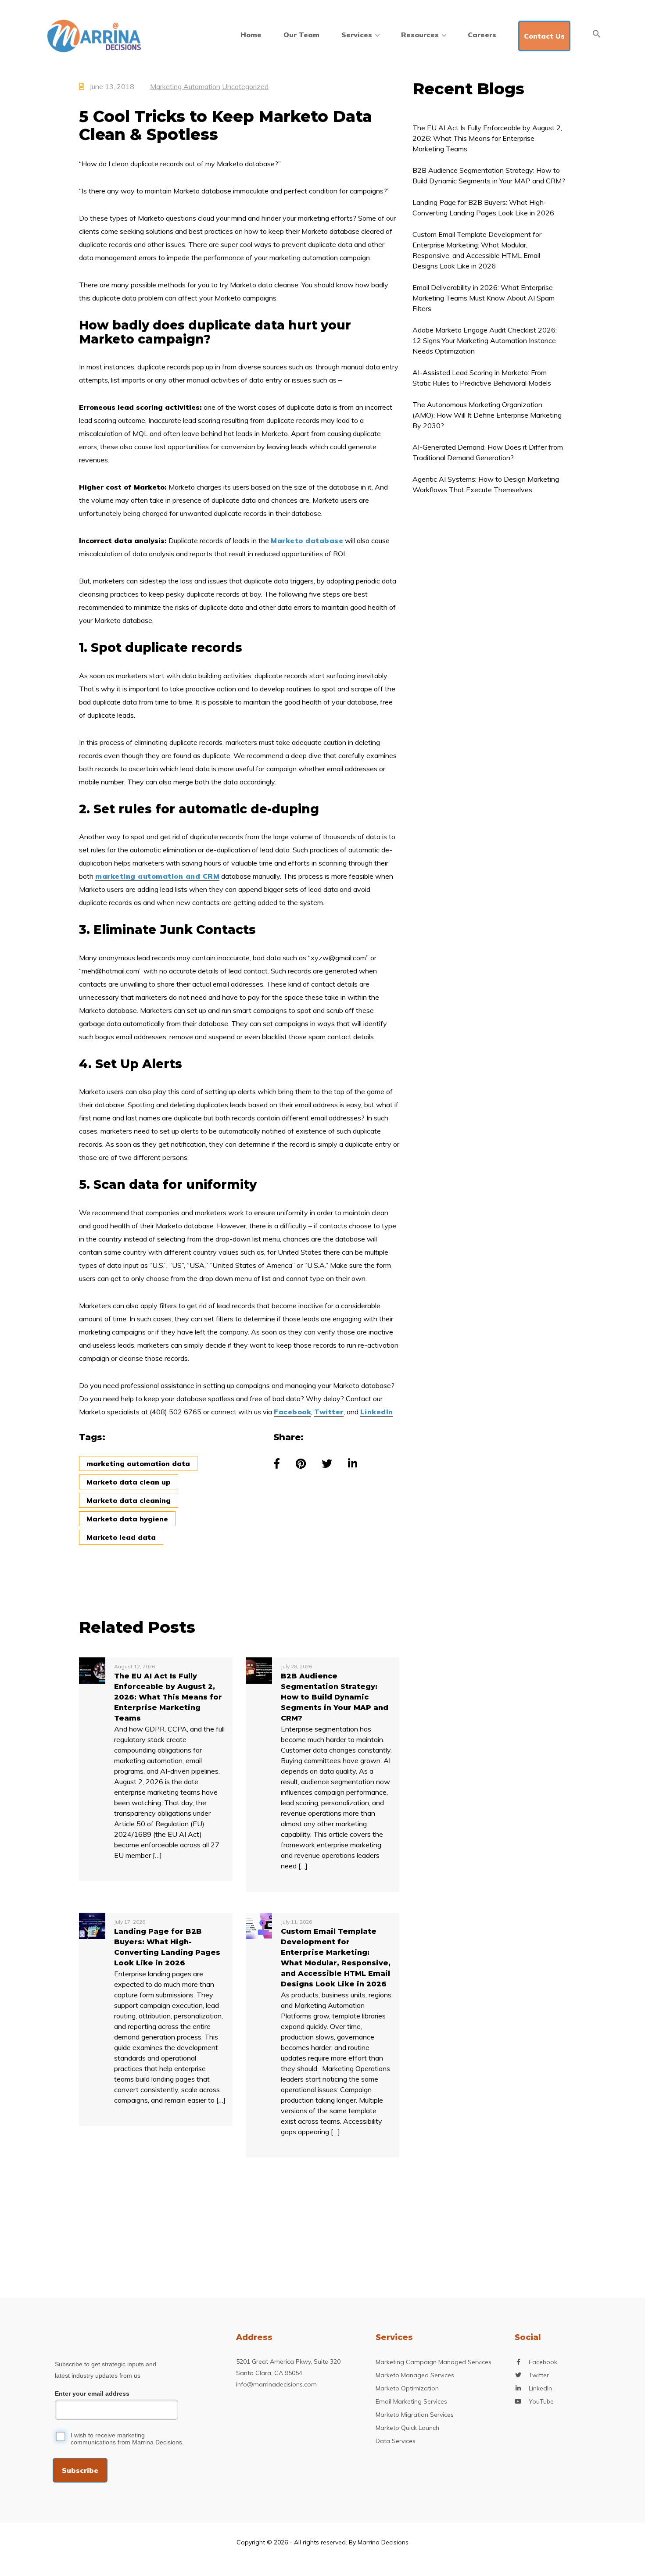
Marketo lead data (121, 1537)
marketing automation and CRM (157, 876)
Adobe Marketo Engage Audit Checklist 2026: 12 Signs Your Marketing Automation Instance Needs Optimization (485, 340)
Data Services (396, 2441)
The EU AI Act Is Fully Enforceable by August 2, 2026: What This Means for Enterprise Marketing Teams (487, 138)
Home (251, 35)
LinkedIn (377, 1412)
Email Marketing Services (411, 2401)
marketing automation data (138, 1463)
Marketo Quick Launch (407, 2428)
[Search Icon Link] (597, 34)
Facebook (292, 1412)
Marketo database (307, 540)
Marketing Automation (185, 86)
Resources (420, 35)
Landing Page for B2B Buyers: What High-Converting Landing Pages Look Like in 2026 (483, 208)
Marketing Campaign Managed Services (434, 2362)
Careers (482, 35)
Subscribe (80, 2470)
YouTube (541, 2401)
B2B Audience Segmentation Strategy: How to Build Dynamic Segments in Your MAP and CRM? (489, 175)
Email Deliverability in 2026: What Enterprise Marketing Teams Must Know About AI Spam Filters (484, 298)
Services (357, 35)
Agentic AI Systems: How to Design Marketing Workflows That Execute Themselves (486, 484)
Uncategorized (245, 86)
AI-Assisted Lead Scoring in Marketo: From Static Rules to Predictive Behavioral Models (482, 378)
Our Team (301, 35)
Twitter (329, 1412)
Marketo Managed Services (415, 2375)
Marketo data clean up (129, 1482)
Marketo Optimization (407, 2388)
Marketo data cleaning (129, 1500)
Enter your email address (92, 2394)
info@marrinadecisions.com (276, 2384)
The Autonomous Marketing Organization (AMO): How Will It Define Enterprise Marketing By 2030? (487, 415)
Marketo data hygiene (127, 1519)
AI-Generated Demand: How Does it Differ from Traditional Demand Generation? (488, 452)
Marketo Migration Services (415, 2415)
